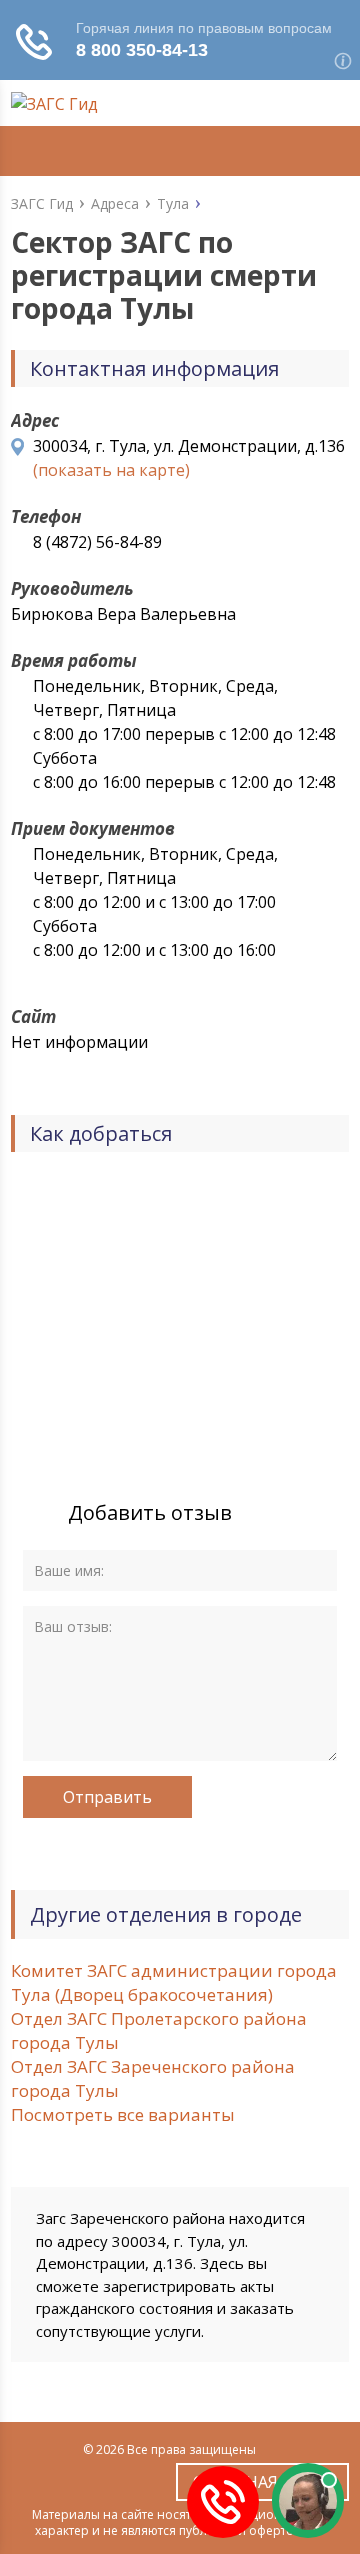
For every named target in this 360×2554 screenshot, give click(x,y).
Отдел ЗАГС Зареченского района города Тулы (153, 2078)
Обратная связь (262, 2482)
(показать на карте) (111, 470)
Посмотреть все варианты (123, 2114)
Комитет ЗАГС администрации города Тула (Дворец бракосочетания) (174, 1982)
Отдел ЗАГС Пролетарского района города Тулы (159, 2030)
